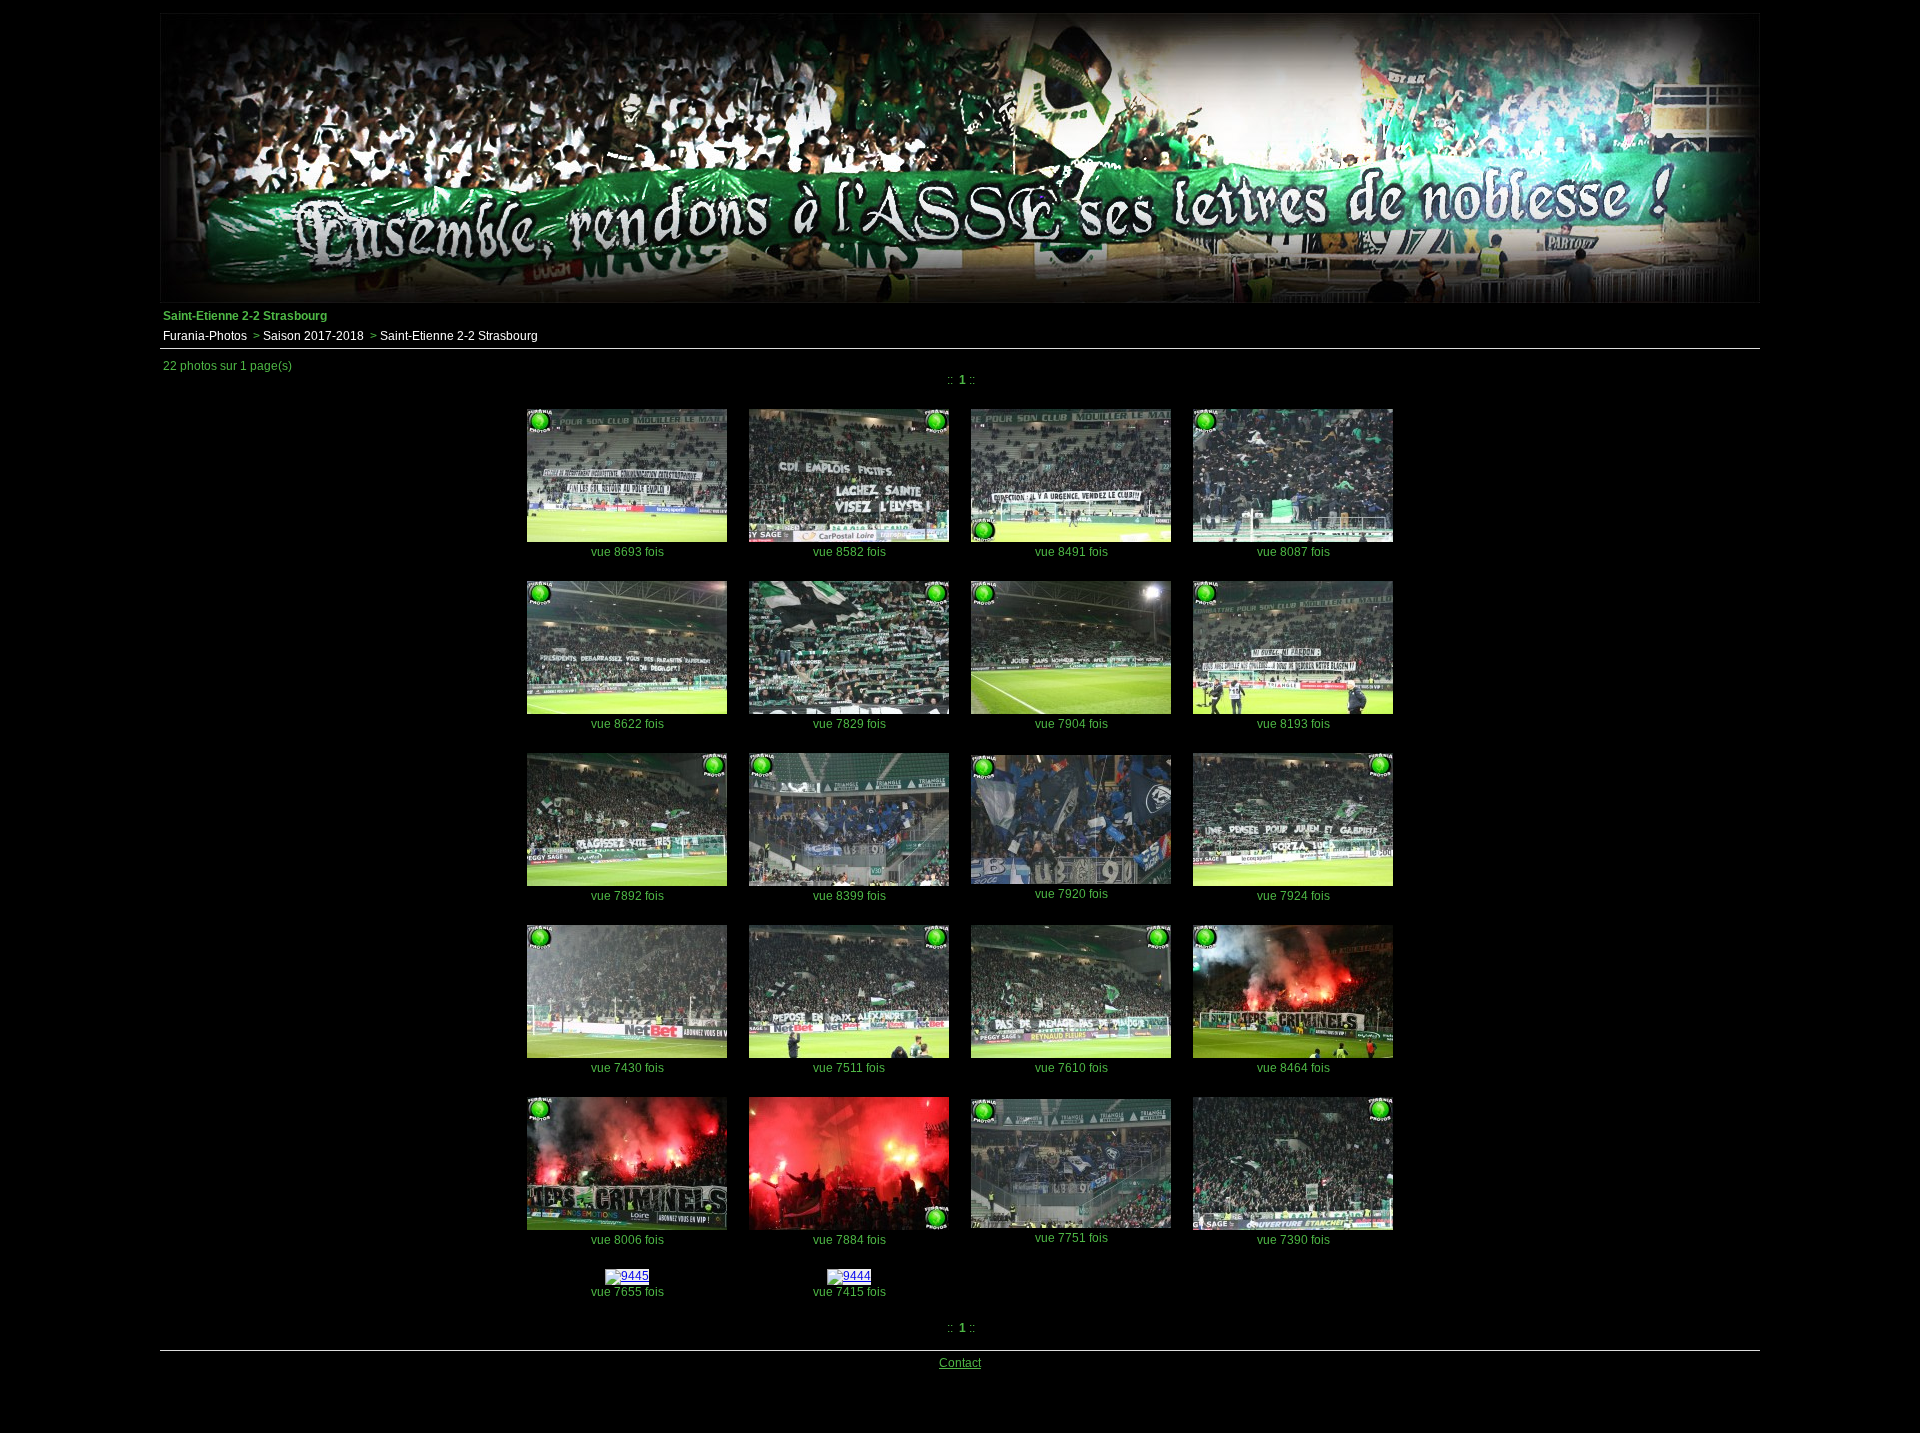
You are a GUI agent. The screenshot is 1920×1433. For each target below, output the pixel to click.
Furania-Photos (205, 336)
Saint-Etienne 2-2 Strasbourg (459, 336)
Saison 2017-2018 (313, 336)
